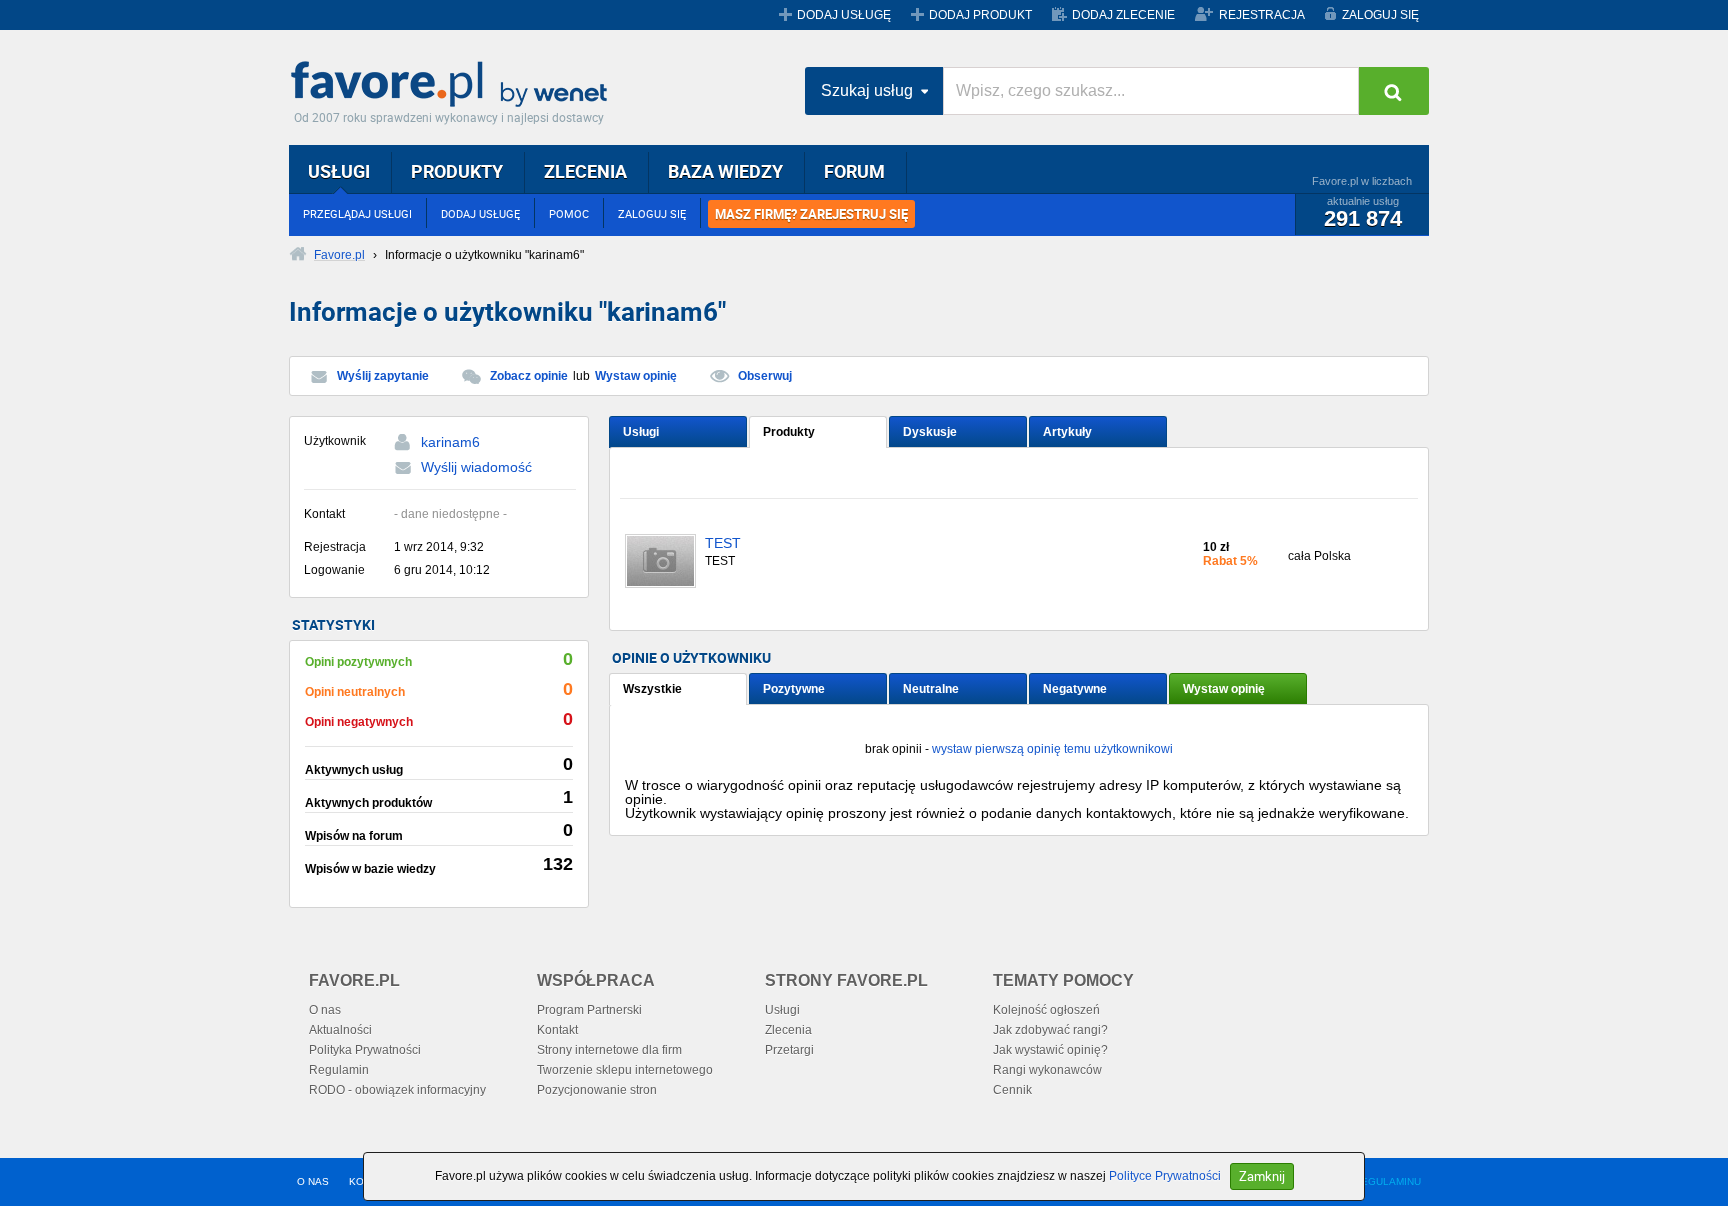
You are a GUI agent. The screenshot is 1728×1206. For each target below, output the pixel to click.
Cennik (1012, 1090)
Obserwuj (765, 376)
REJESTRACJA (1262, 15)
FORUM (854, 171)
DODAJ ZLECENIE (1123, 15)
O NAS (313, 1181)
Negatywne (1075, 689)
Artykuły (1067, 432)
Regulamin (339, 1070)
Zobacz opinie (529, 376)
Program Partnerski (589, 1010)
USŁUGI (339, 171)
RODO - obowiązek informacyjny (397, 1090)
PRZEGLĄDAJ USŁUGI (357, 213)
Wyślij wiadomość (476, 467)
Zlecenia (788, 1030)
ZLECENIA (585, 171)
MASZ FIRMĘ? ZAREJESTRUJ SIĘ (811, 214)
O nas (325, 1010)
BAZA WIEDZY (725, 171)
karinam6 (450, 442)
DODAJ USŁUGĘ (844, 15)
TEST (723, 543)
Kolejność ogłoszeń (1046, 1010)
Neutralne (931, 689)
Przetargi (789, 1050)
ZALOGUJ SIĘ (1380, 15)
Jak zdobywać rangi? (1050, 1030)
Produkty (789, 432)
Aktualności (340, 1030)
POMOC (569, 213)
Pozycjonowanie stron (597, 1090)
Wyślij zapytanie (383, 376)
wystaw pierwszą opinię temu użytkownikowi (1052, 749)
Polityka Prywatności (365, 1050)
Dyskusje (930, 432)
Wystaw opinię (636, 376)
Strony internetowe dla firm (609, 1050)
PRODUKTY (457, 171)
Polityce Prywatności (1165, 1176)
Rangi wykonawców (1047, 1070)
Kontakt (557, 1030)
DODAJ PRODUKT (980, 15)
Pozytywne (794, 689)
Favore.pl (454, 85)
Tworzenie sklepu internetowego (625, 1070)
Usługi (641, 432)
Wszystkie (652, 689)
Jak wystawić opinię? (1050, 1050)
